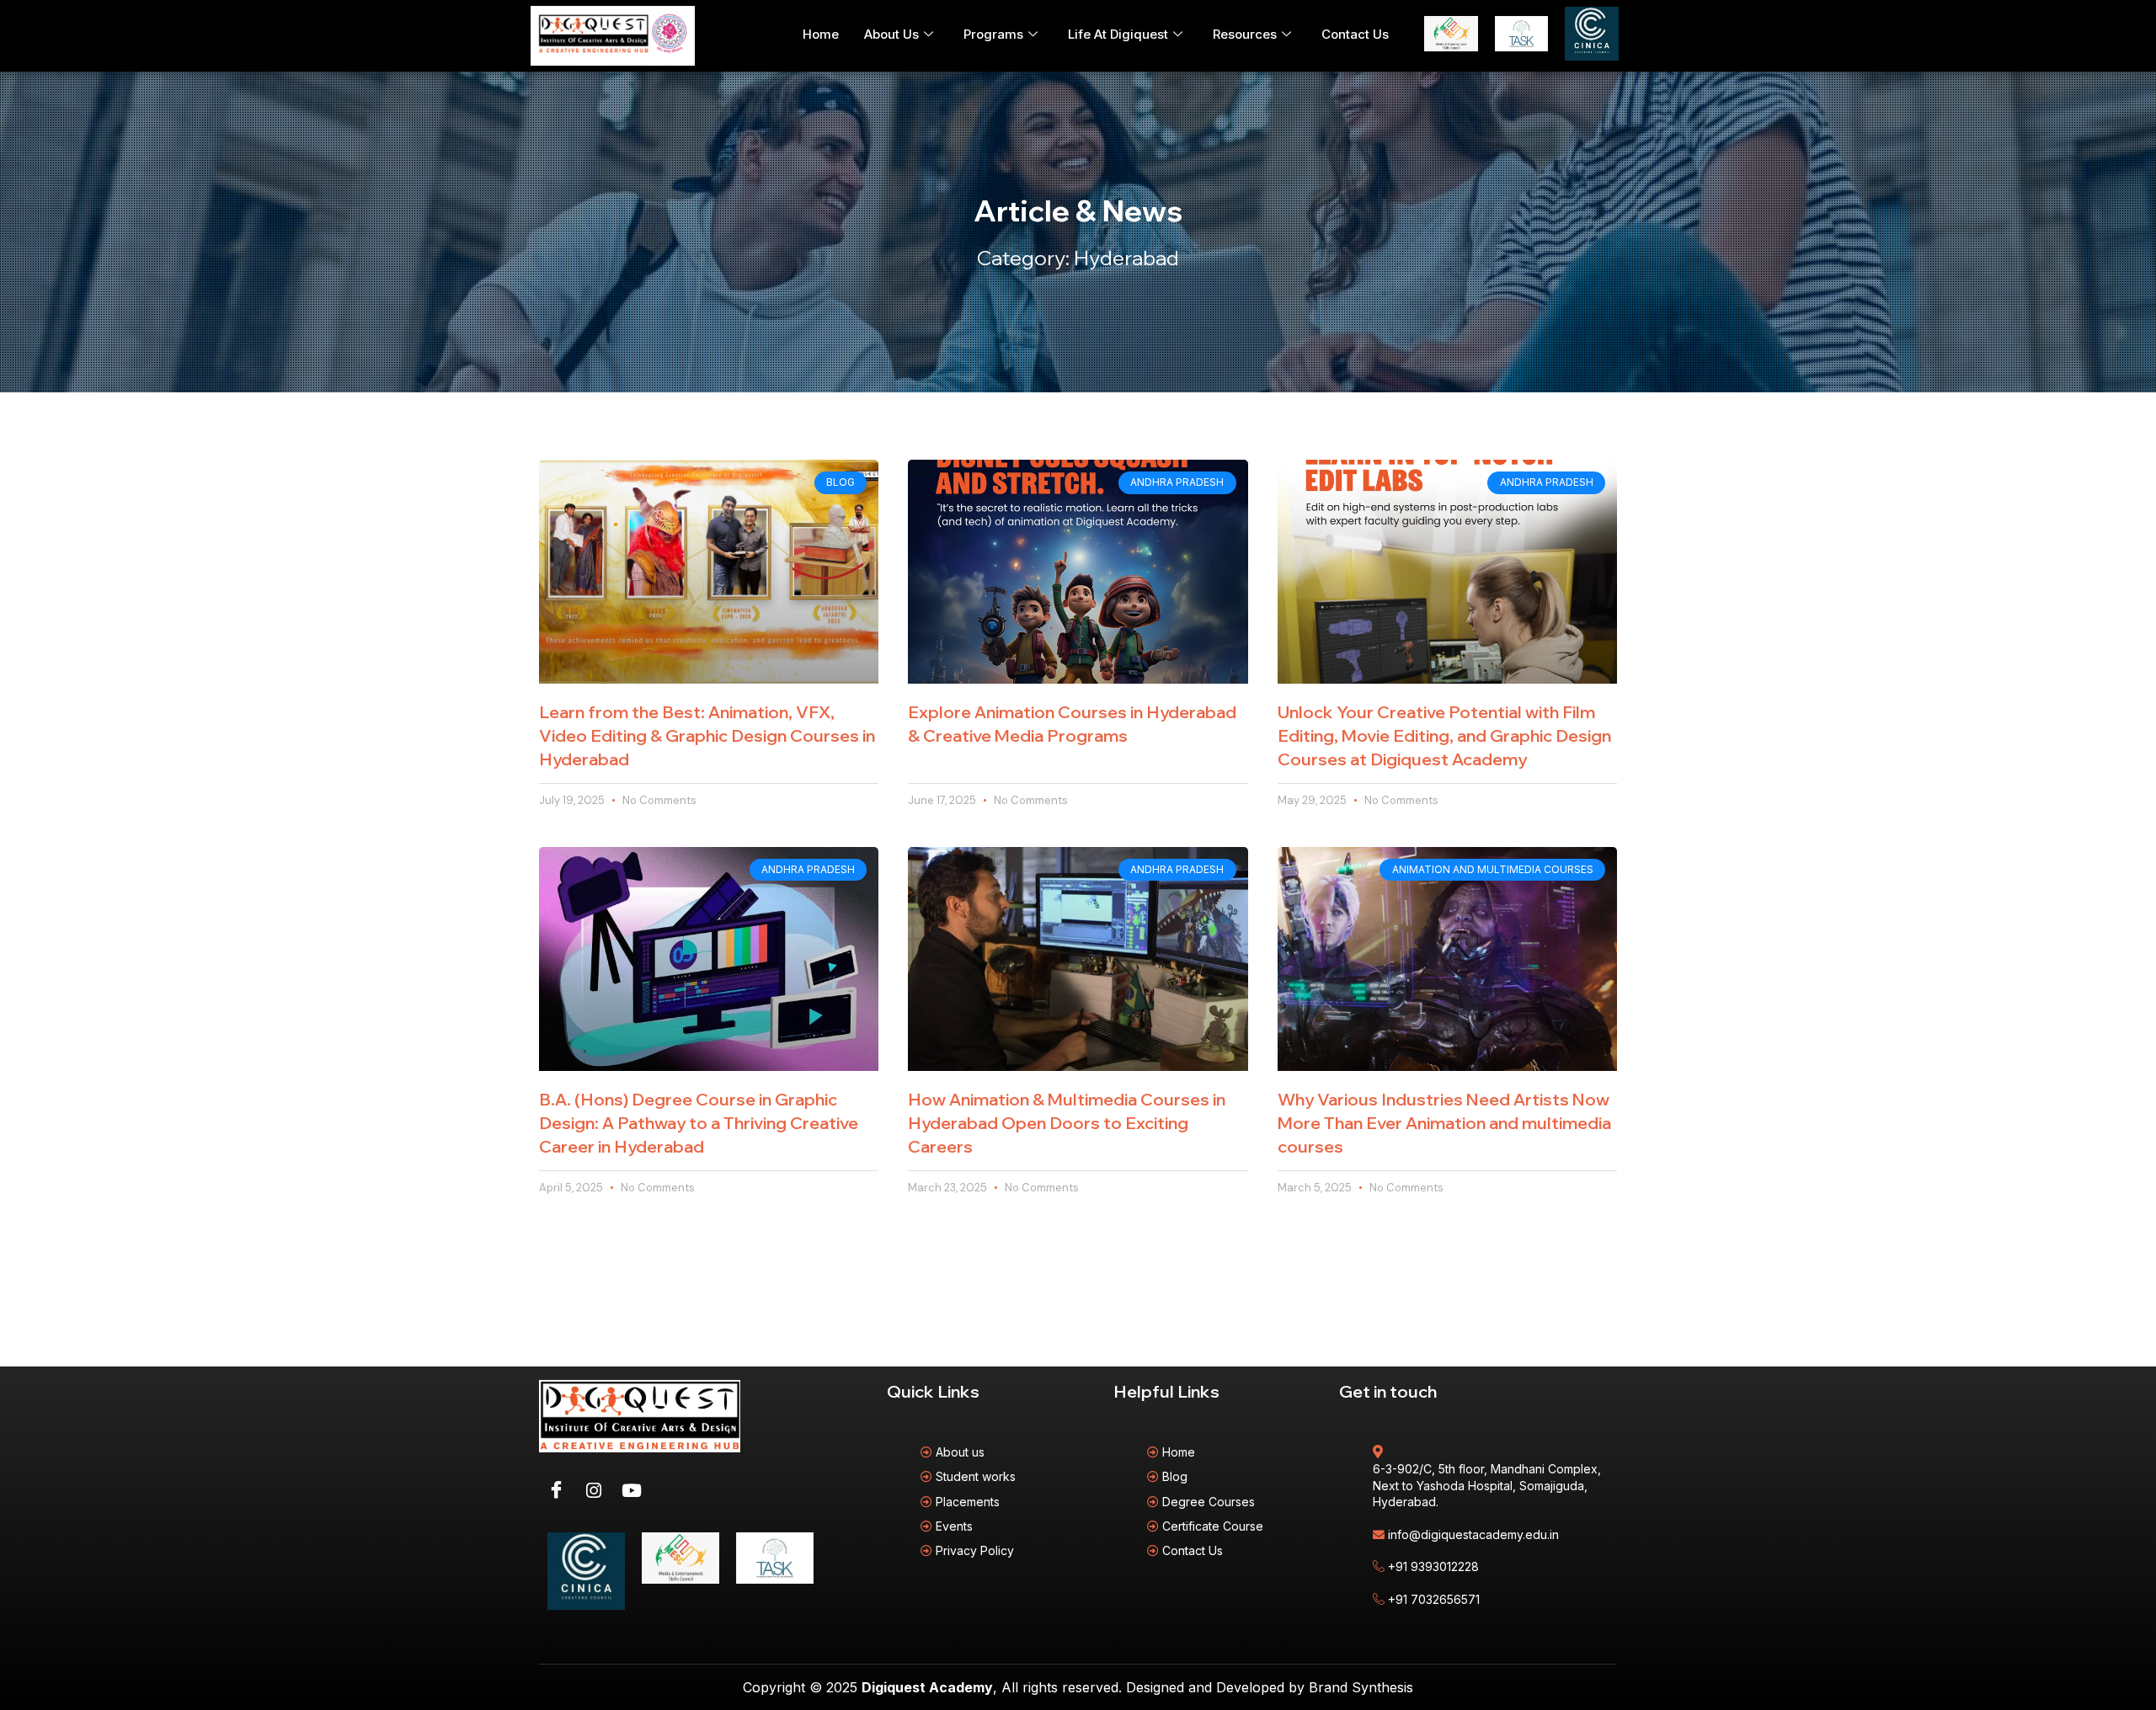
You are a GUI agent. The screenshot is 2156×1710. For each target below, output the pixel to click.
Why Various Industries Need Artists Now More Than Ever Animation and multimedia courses (1444, 1123)
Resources (1245, 34)
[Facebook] (556, 1490)
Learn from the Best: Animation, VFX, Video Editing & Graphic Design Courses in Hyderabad (707, 735)
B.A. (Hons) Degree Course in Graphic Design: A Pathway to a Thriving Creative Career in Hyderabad (699, 1123)
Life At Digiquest (1118, 34)
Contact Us (1355, 34)
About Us (891, 34)
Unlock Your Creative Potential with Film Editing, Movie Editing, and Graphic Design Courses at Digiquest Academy (1444, 735)
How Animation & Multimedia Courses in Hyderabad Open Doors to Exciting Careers (1067, 1123)
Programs (993, 34)
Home (821, 34)
